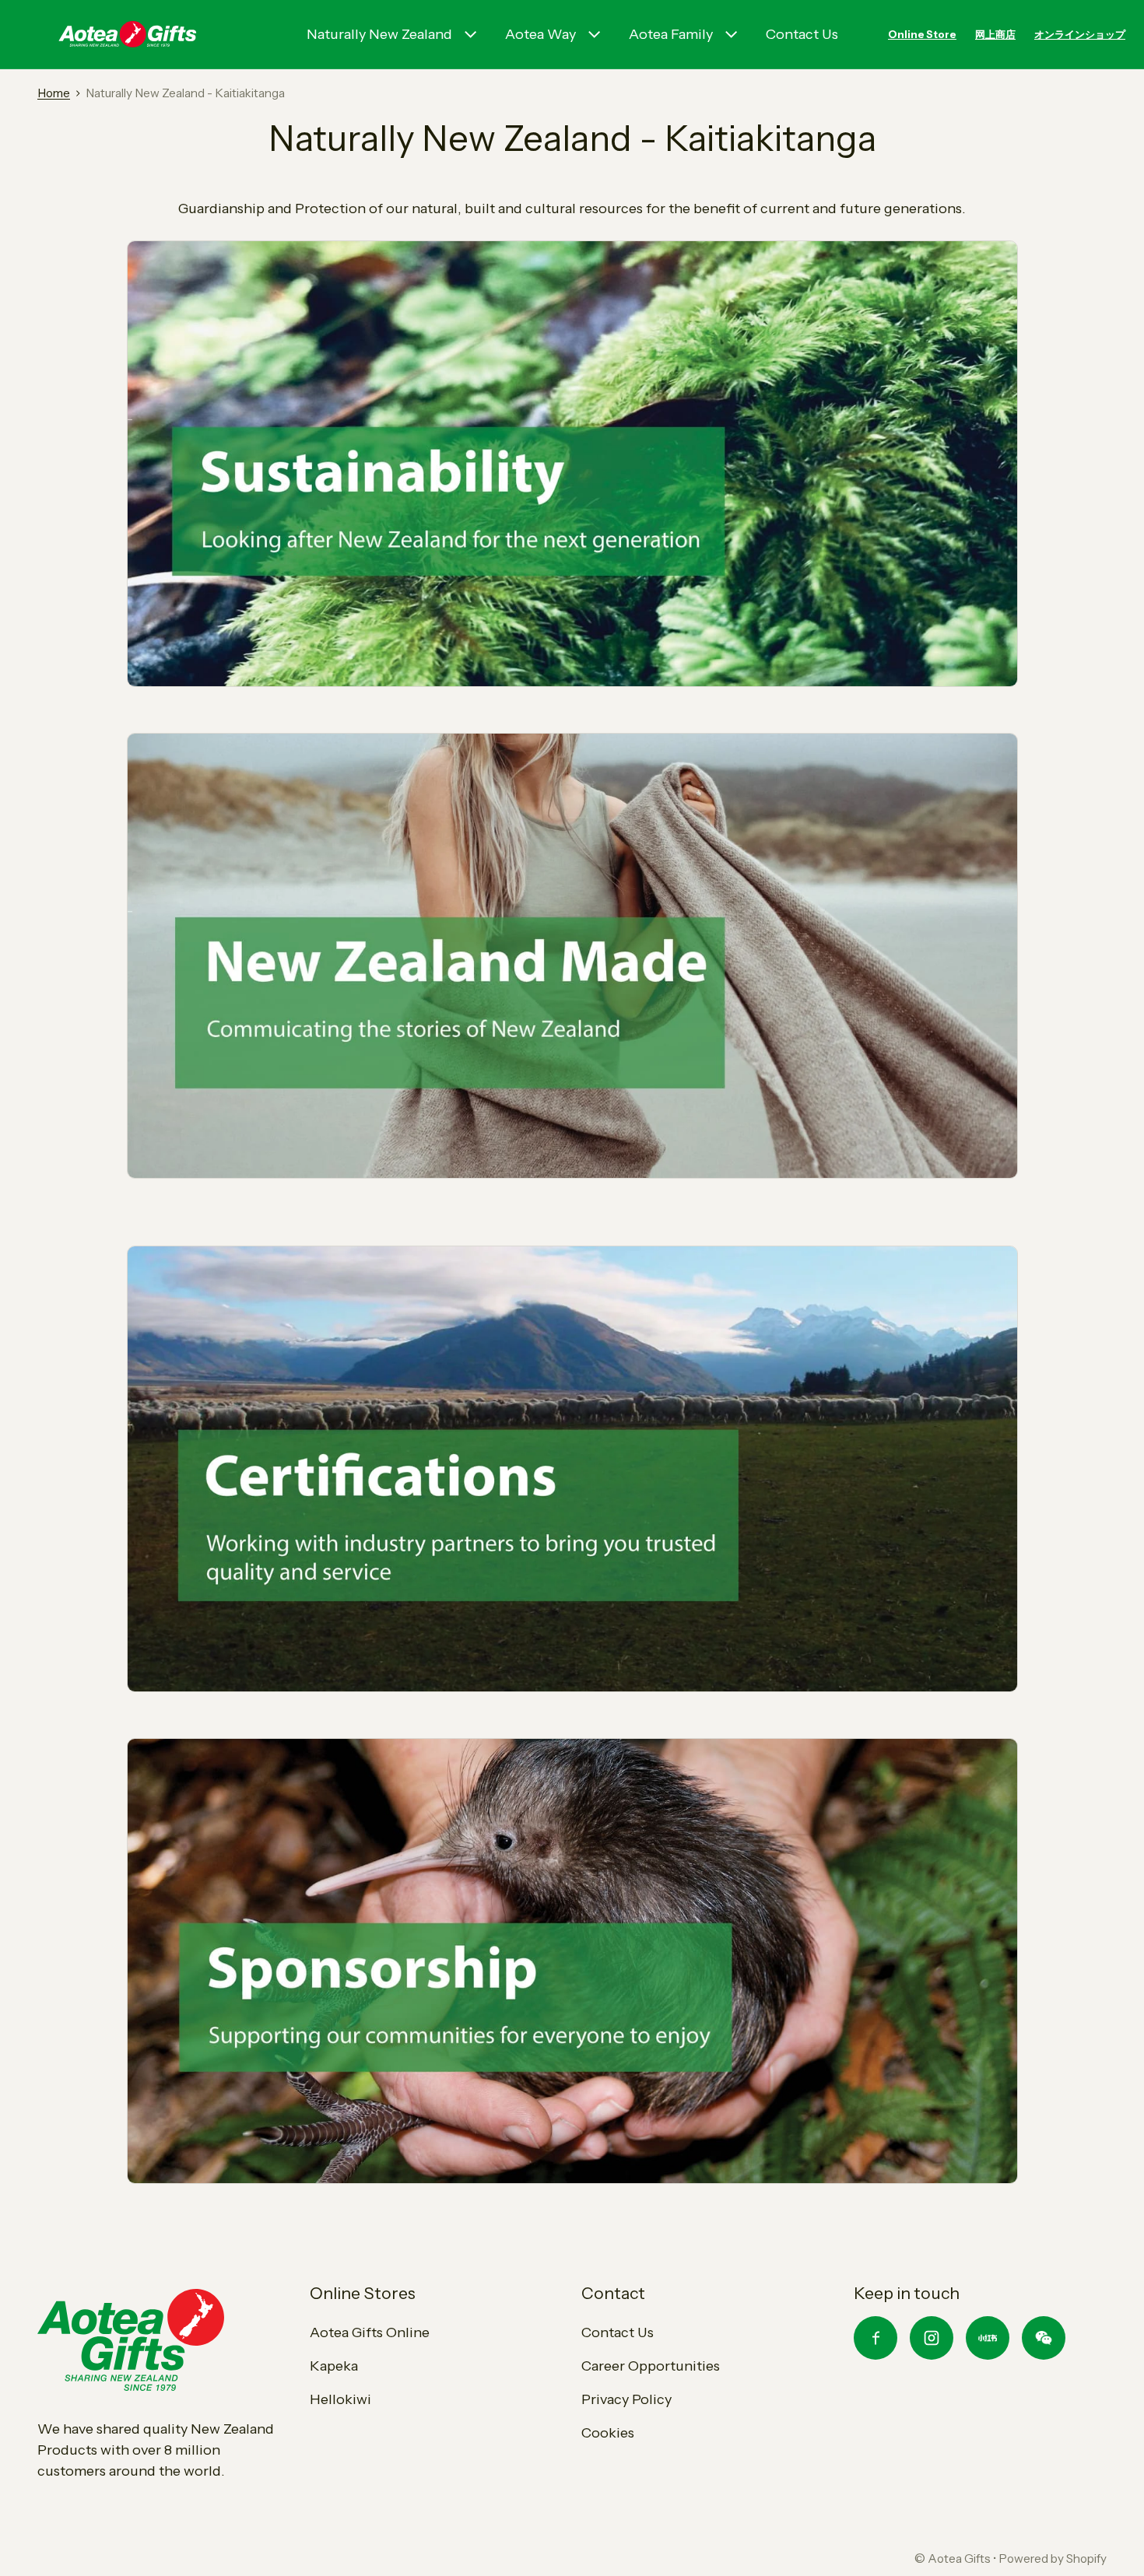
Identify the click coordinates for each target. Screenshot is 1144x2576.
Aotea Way (540, 34)
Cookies (608, 2433)
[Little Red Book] (988, 2338)
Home (54, 93)
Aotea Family (671, 34)
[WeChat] (1044, 2338)
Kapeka (334, 2366)
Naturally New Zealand (379, 34)
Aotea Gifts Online (370, 2332)
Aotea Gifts (959, 2558)
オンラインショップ (1080, 34)
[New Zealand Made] (572, 955)
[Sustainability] (572, 464)
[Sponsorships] (572, 1960)
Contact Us (802, 34)
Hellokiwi (340, 2399)
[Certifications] (572, 1468)
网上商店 (995, 34)
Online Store (922, 34)
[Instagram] (932, 2338)
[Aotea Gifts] (128, 34)
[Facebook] (876, 2338)
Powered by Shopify (1053, 2558)
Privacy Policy (626, 2399)
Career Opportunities (651, 2366)
